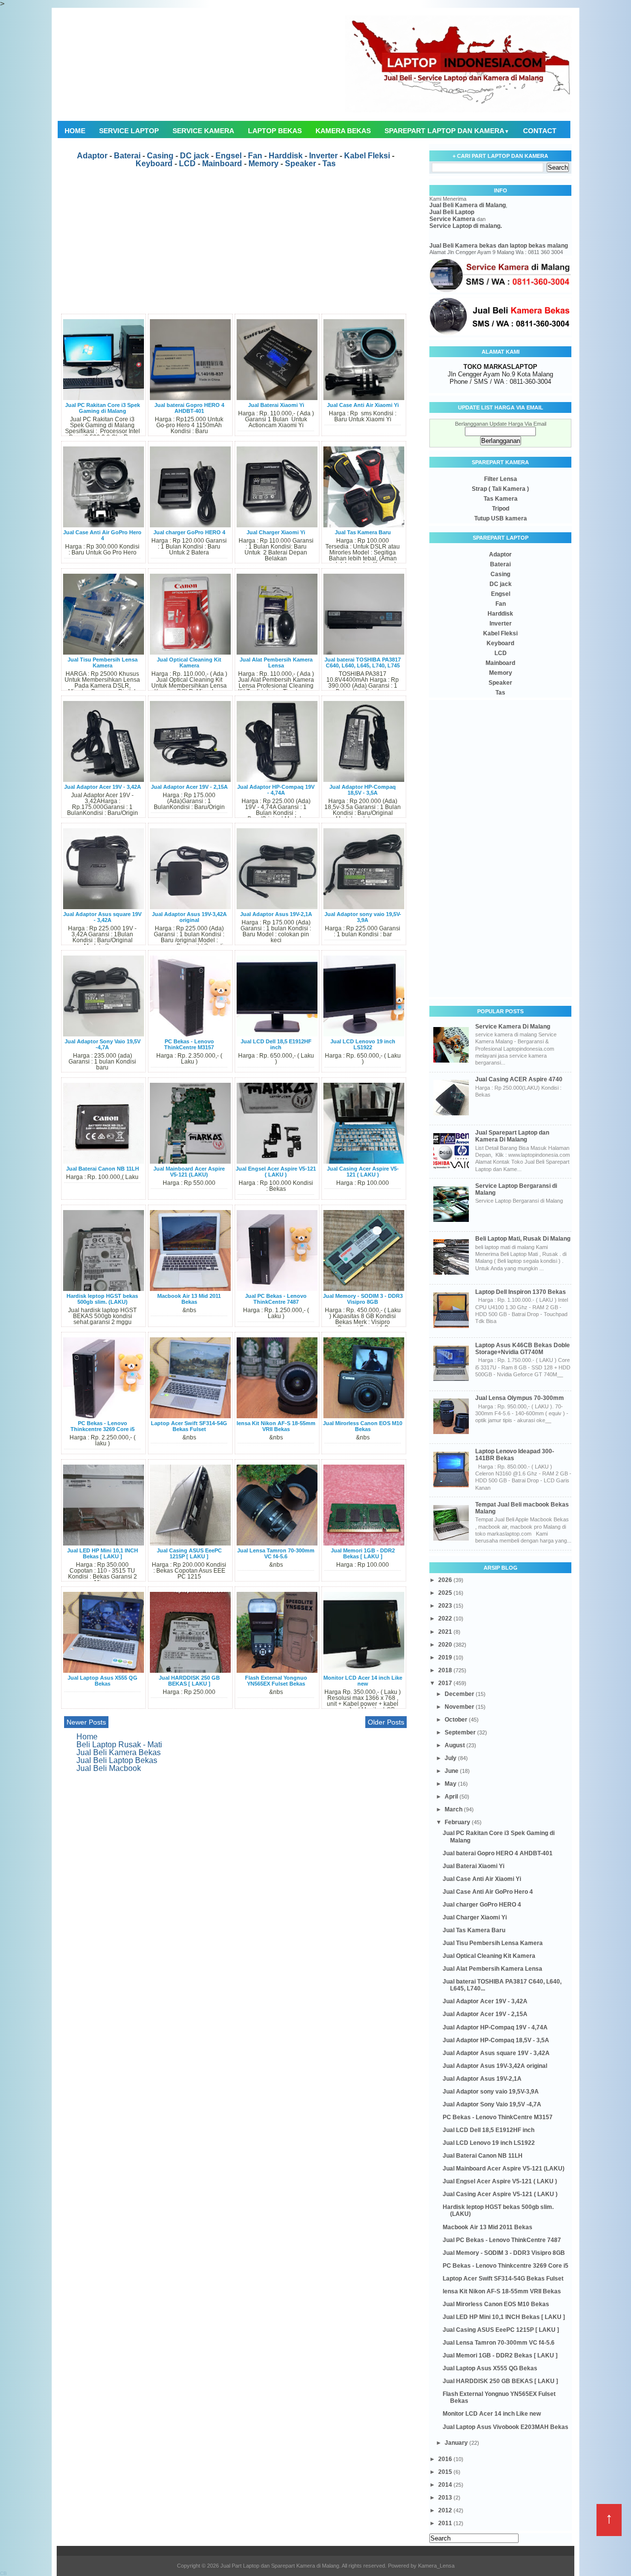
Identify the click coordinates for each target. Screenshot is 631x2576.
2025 (446, 1593)
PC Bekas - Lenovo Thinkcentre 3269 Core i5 (103, 1426)
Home (75, 131)
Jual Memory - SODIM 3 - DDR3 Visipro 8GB (363, 1299)
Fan (255, 156)
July (451, 1758)
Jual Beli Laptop (452, 212)
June (452, 1771)
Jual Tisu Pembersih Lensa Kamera (103, 662)
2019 (446, 1657)
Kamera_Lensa (436, 2566)
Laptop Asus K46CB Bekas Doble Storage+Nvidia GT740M (523, 1349)
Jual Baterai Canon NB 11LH (103, 1169)
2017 (446, 1683)
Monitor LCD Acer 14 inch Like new (363, 1681)
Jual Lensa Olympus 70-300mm (520, 1398)
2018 (446, 1670)
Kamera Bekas (343, 131)
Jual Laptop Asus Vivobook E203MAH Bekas (506, 2427)
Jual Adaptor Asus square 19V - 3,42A (102, 917)
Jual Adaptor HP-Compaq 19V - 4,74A (276, 790)
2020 (446, 1645)
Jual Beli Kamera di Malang (468, 205)
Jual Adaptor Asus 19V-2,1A (276, 914)
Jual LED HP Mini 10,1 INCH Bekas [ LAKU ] (103, 1553)
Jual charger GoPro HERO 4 (189, 532)
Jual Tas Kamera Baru (363, 532)
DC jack (194, 156)
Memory (263, 164)
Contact (540, 131)
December (460, 1694)
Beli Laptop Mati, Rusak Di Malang (523, 1239)
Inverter (323, 156)
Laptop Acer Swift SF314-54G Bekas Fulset (189, 1426)
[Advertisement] (235, 245)
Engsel (228, 156)
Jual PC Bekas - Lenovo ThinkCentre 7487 (276, 1299)
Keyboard (154, 164)
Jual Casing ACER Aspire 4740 (519, 1079)
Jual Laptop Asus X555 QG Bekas (103, 1681)
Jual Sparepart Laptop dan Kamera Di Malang (512, 1136)
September (461, 1732)
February (458, 1822)
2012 (446, 2510)
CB (3, 2573)
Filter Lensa (501, 479)
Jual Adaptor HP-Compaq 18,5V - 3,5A (363, 790)
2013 (446, 2498)
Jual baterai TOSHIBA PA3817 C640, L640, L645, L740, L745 (363, 662)
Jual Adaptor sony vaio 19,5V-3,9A (363, 917)
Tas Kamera (501, 499)
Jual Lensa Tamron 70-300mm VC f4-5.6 (276, 1553)
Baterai (127, 156)
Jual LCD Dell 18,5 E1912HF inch (276, 1044)
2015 (446, 2472)
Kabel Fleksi (367, 156)
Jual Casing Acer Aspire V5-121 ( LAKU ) (363, 1172)
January (457, 2443)
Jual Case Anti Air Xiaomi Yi (363, 405)
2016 (446, 2459)
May (451, 1784)
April (452, 1797)
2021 (446, 1632)
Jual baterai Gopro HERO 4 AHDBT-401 (189, 408)
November (460, 1707)
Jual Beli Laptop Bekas (117, 1760)
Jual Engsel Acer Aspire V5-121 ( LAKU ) (276, 1172)
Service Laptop (129, 131)
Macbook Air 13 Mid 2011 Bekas (189, 1299)
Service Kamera (203, 131)
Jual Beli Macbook (109, 1768)
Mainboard (222, 164)
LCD (187, 164)
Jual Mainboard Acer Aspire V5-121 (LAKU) (189, 1172)
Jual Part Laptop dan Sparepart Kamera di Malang (280, 2566)
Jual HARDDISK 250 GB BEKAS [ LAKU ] (189, 1681)
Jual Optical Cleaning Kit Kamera (189, 662)
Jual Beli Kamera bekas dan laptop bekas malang (499, 246)
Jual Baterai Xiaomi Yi (276, 405)
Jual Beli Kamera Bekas (119, 1752)
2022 (446, 1619)
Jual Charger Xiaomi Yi (276, 532)
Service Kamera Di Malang (513, 1027)
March (454, 1809)
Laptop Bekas (275, 131)
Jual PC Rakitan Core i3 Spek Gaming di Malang (103, 408)
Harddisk (286, 156)
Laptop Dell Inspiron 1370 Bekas (521, 1292)
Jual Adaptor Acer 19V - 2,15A (189, 787)
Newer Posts (86, 1722)
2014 (446, 2485)
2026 (446, 1580)
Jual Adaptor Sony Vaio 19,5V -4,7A (103, 1044)
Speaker (300, 164)
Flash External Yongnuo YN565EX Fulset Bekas (276, 1681)
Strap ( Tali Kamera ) (500, 489)
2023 (446, 1606)
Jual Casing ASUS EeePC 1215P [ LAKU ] (189, 1553)
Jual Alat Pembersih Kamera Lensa (276, 662)
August (456, 1745)
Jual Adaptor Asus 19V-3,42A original (189, 917)
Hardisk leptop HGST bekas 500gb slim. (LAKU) (102, 1299)
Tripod (501, 509)
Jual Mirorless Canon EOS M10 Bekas (363, 1426)
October (457, 1720)
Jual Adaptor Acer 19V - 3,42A (103, 787)
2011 (446, 2523)
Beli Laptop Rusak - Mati (119, 1745)
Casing (160, 156)
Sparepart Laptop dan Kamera (447, 131)
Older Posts (386, 1722)
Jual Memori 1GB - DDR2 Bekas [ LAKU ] (363, 1553)
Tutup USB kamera (501, 518)
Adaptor (92, 156)
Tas (329, 164)
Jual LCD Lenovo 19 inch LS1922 (363, 1044)
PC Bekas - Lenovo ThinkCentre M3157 (189, 1044)
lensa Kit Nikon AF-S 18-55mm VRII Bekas (276, 1426)
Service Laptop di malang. (466, 226)
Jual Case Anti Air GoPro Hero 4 (102, 535)
